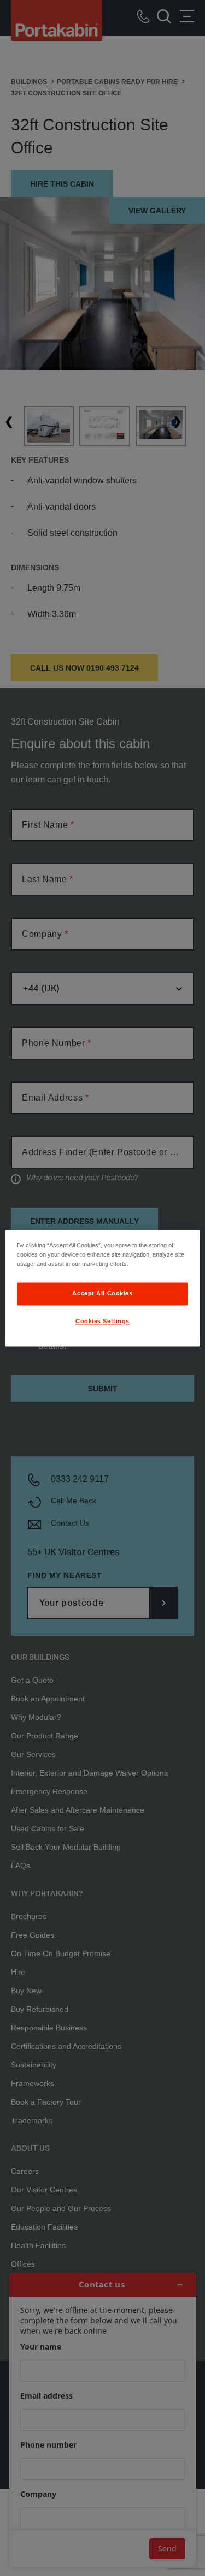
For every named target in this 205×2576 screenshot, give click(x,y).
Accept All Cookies (102, 1293)
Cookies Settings (102, 1321)
